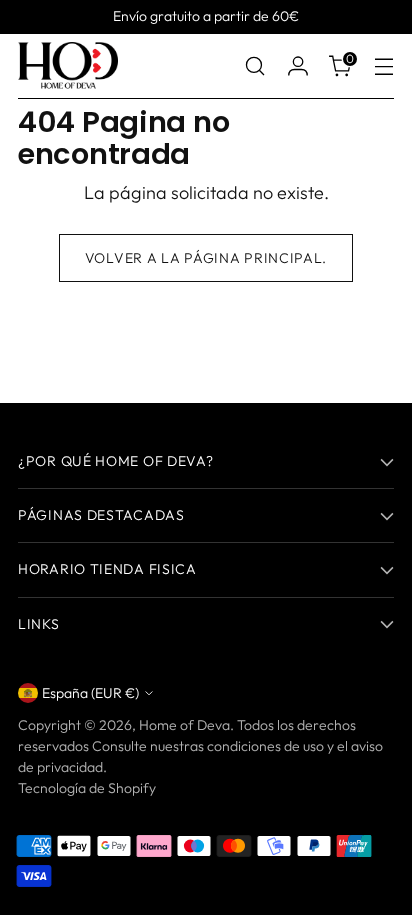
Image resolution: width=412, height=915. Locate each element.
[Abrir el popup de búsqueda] (254, 66)
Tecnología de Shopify (87, 788)
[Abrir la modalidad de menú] (383, 66)
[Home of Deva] (68, 66)
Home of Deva (184, 725)
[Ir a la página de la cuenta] (297, 66)
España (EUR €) (90, 693)
